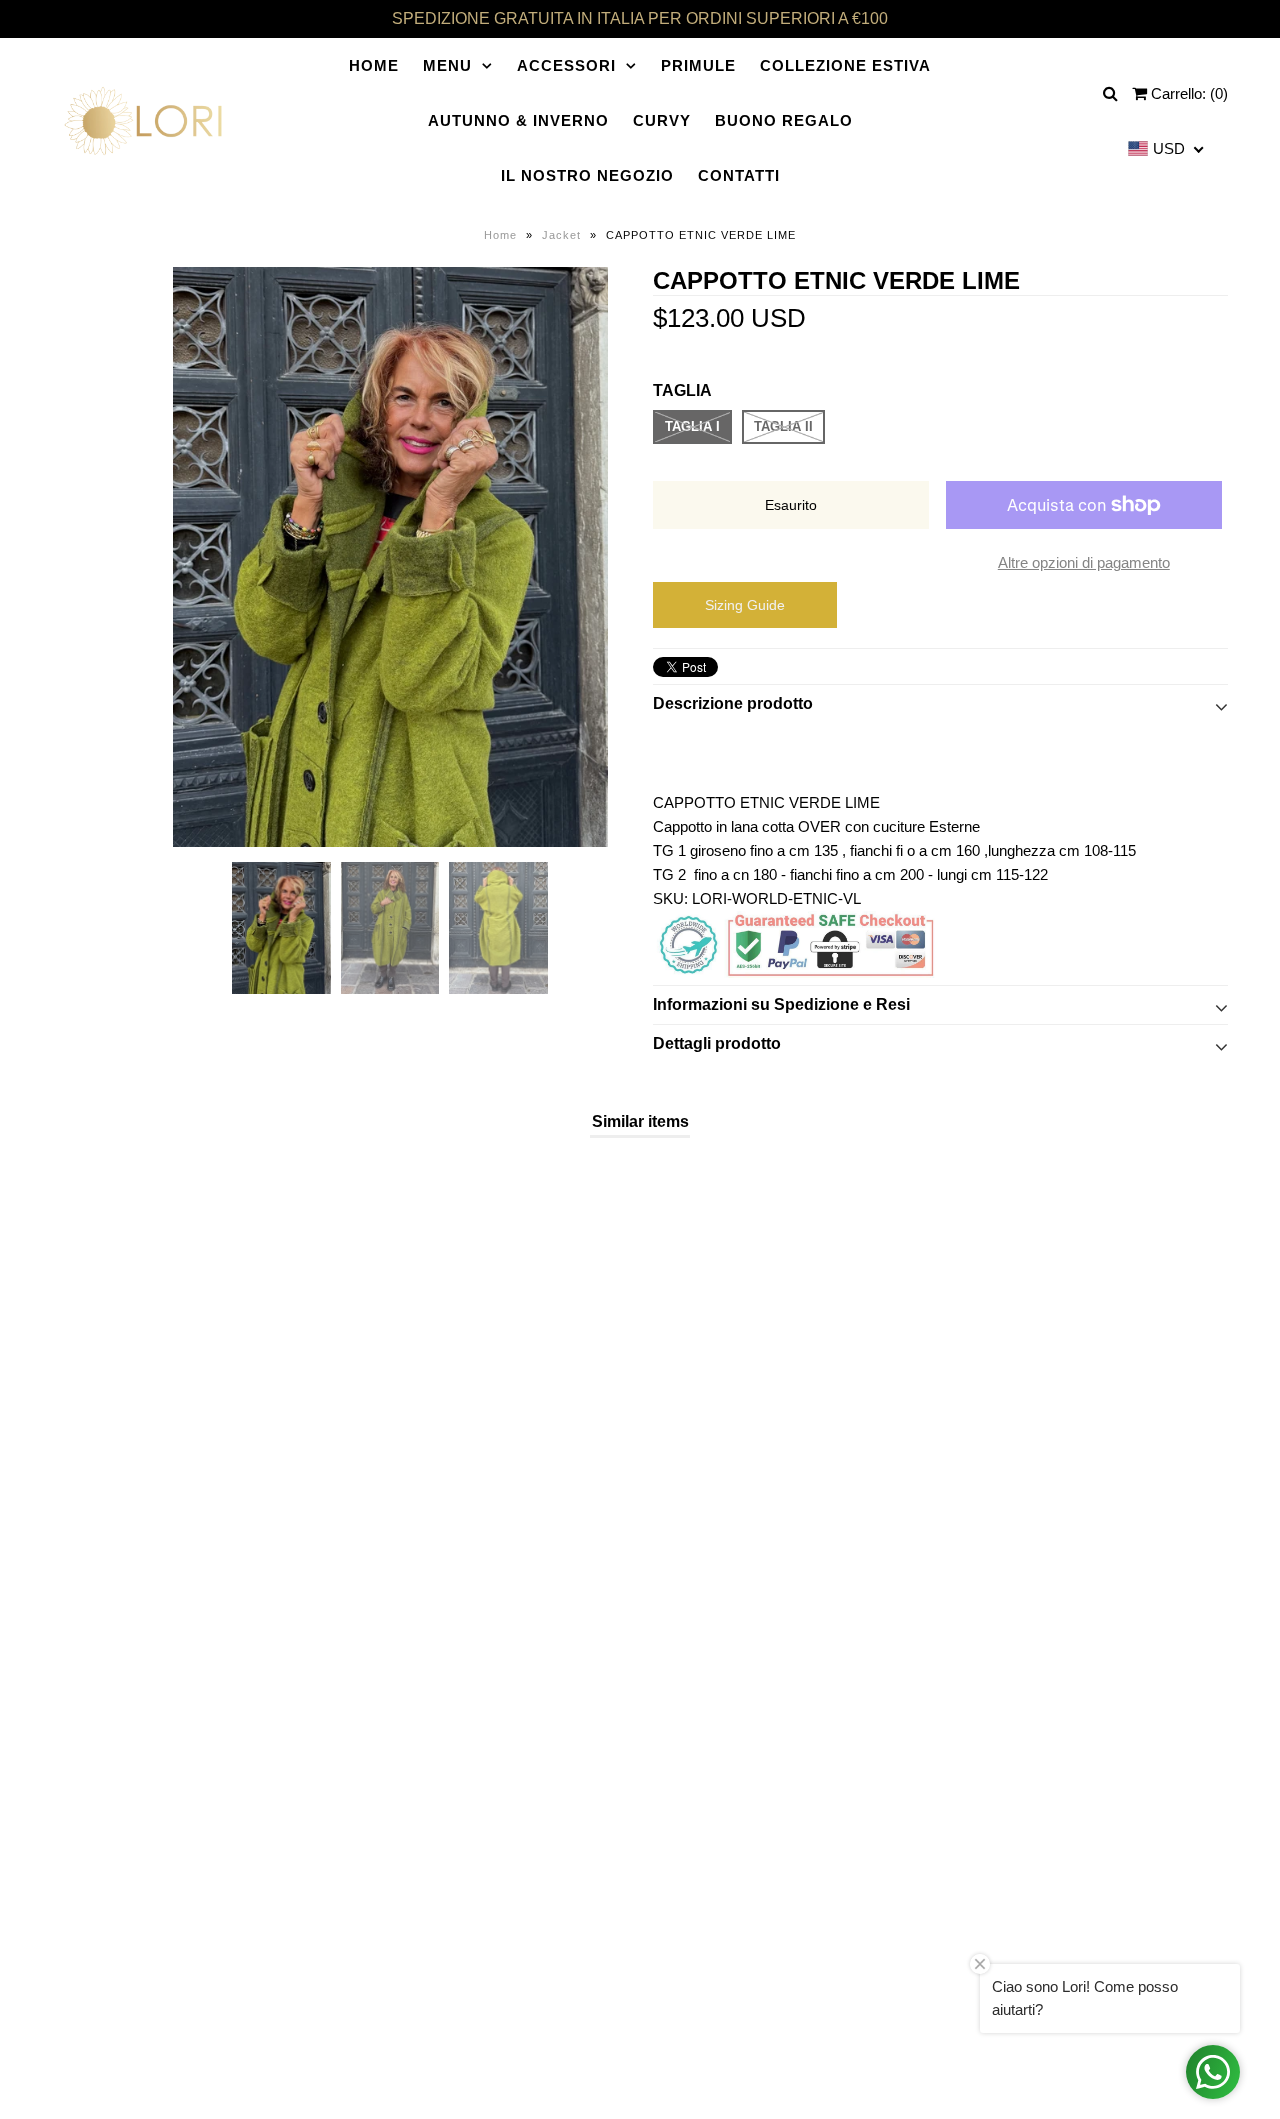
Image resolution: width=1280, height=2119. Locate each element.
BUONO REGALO (784, 120)
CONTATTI (739, 175)
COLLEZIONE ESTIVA (845, 65)
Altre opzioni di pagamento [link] (1084, 562)
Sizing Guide (745, 605)
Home (500, 235)
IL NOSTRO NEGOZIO (587, 175)
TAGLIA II (783, 426)
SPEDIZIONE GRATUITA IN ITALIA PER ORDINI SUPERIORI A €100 (640, 18)
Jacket (561, 235)
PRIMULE (698, 65)
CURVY (662, 120)
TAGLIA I (692, 426)
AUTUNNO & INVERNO (518, 120)
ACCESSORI (566, 65)
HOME (374, 65)
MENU (447, 65)
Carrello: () (1187, 93)
